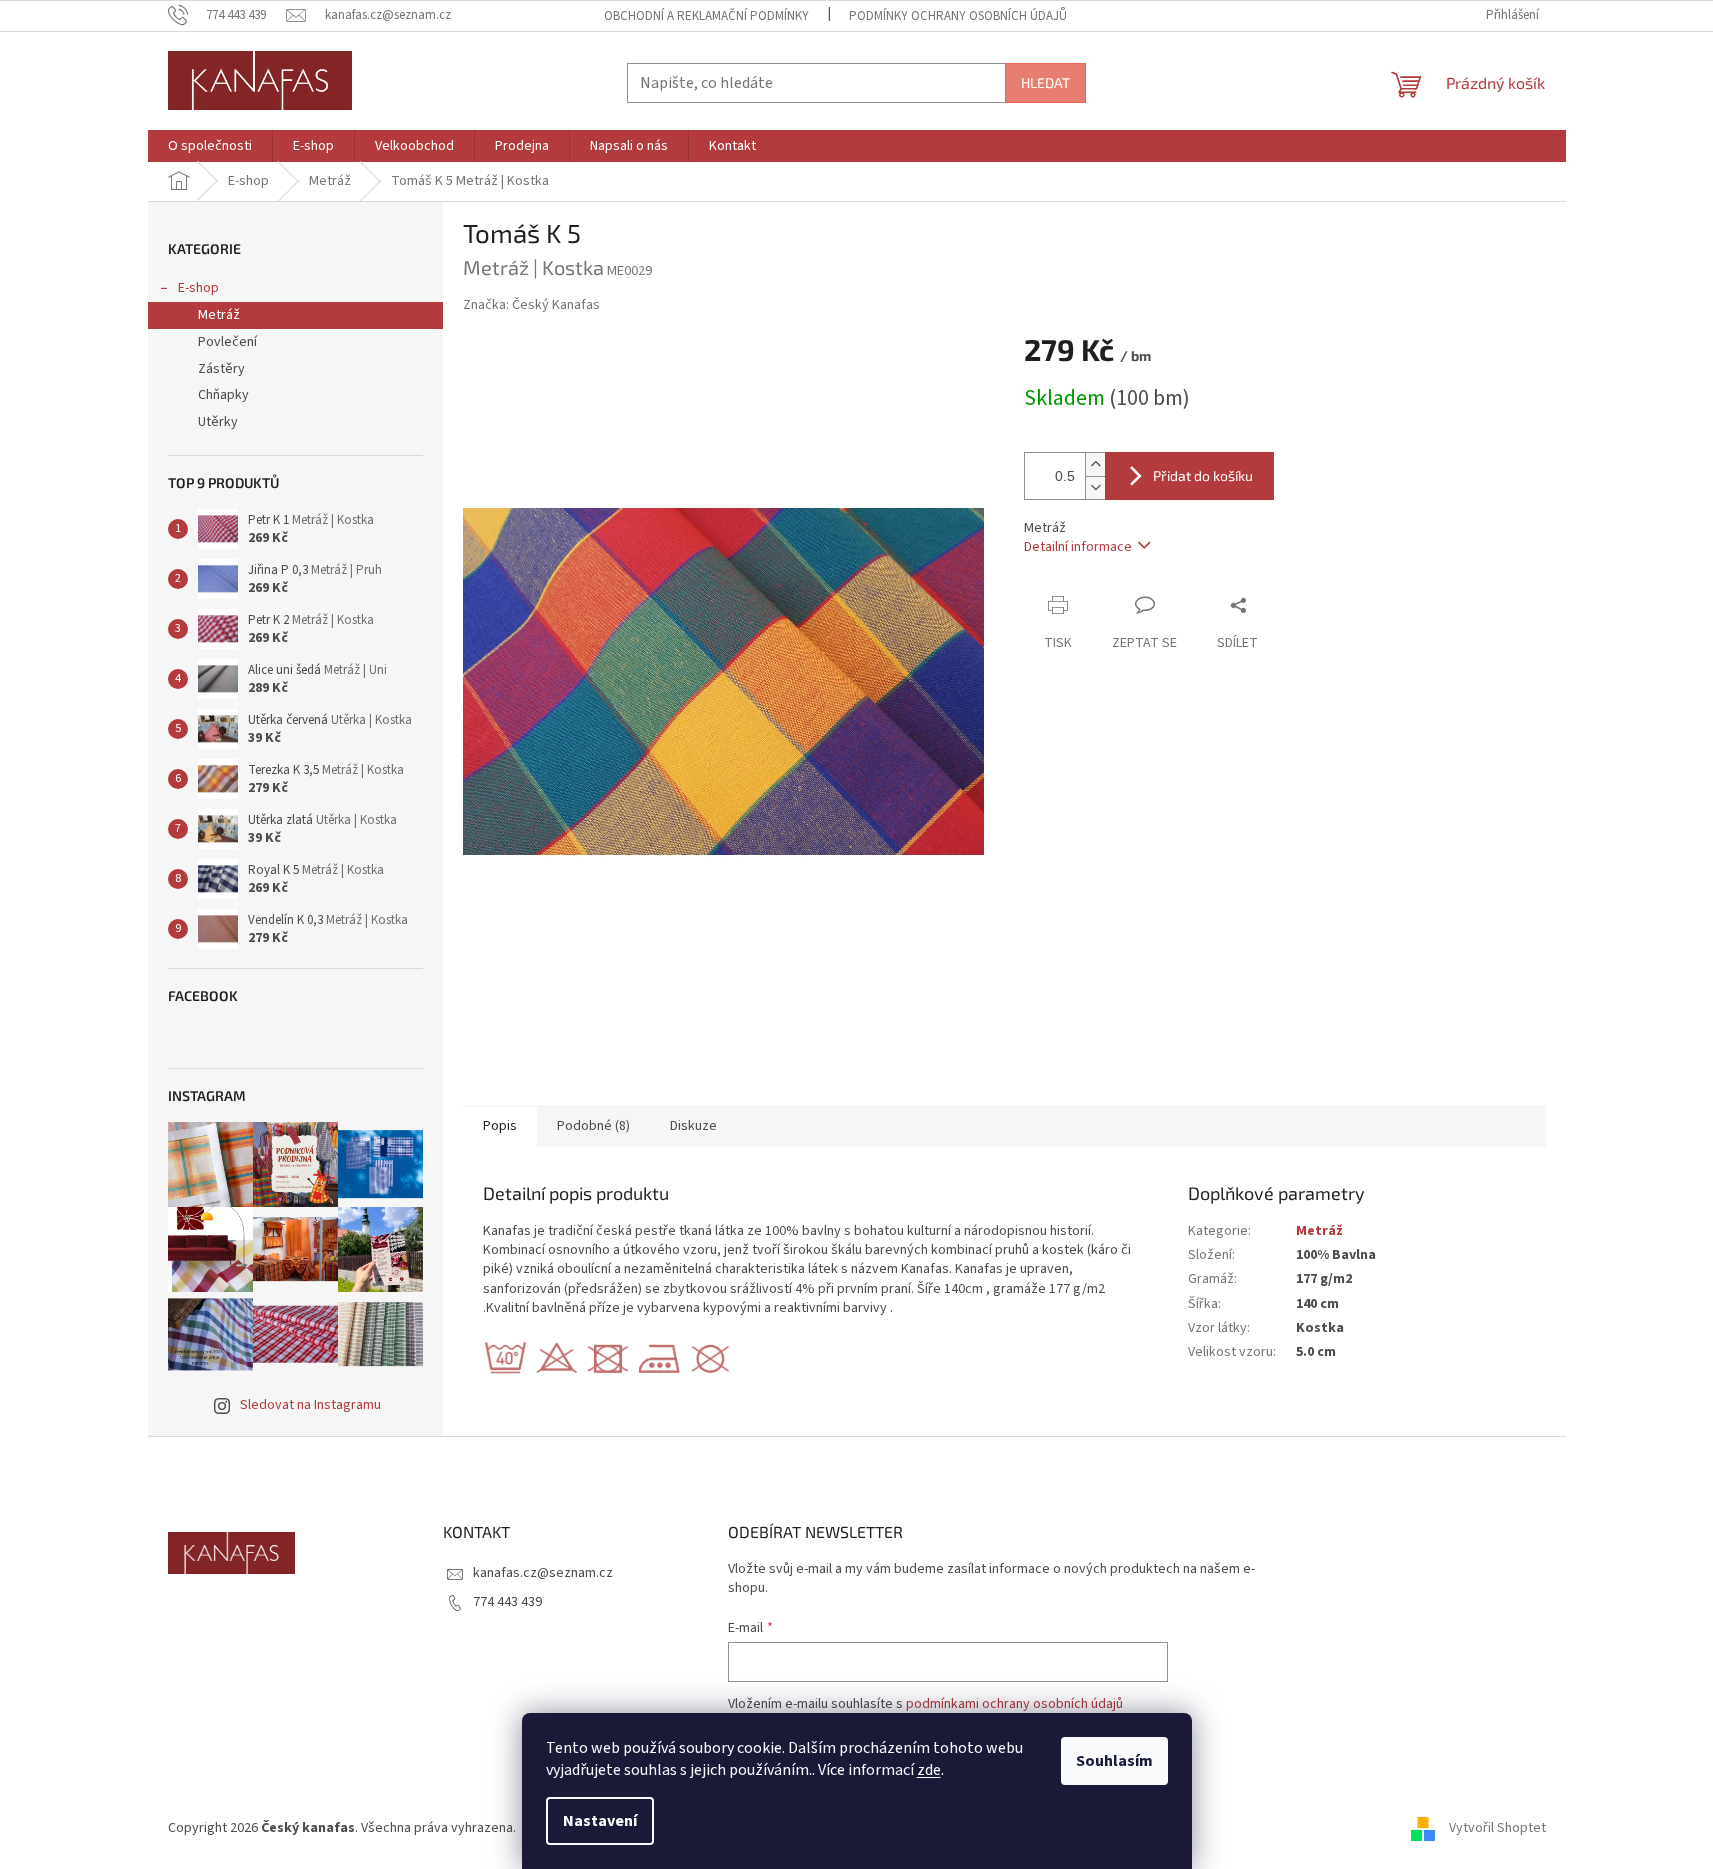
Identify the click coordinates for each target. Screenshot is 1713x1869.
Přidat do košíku (1203, 475)
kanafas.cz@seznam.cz (543, 1573)
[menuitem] (210, 146)
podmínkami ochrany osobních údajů (1014, 1704)
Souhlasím (1114, 1761)
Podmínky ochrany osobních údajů (958, 16)
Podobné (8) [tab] (593, 1126)
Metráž (219, 315)
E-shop (198, 288)
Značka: (531, 305)
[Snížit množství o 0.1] (1095, 487)
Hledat (1045, 82)
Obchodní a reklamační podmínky (706, 16)
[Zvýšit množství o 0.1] (1095, 464)
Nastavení (600, 1821)
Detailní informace (1078, 547)
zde (929, 1770)
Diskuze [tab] (693, 1126)
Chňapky (223, 395)
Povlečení (227, 342)
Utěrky (218, 422)
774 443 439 (507, 1602)
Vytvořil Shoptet (1497, 1828)
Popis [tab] (500, 1126)
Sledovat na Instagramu (310, 1405)
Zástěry (221, 369)
